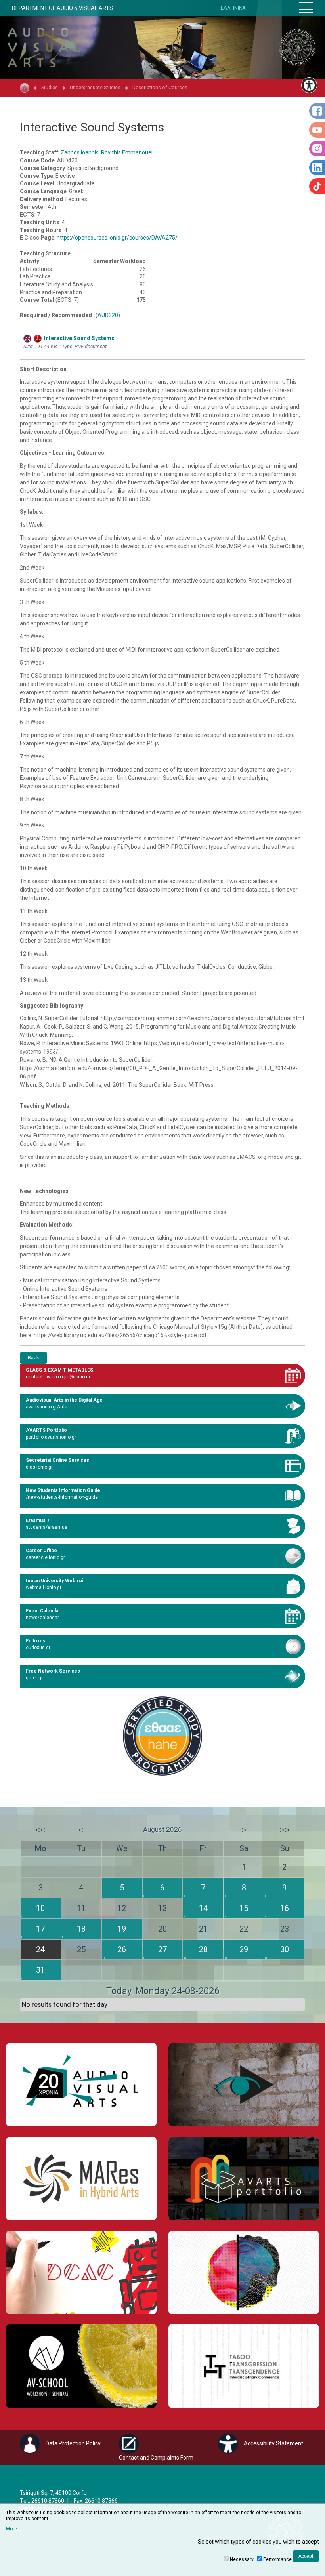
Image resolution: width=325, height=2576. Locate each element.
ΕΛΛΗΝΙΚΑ (233, 8)
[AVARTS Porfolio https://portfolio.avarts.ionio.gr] (244, 2179)
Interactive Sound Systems (78, 338)
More (11, 2529)
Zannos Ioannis (80, 152)
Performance (277, 2559)
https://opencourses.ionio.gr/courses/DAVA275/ (117, 238)
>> (285, 1830)
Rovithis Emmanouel (127, 152)
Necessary (242, 2559)
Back (33, 1358)
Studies (50, 87)
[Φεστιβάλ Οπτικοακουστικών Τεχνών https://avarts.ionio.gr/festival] (244, 2272)
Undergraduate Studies (95, 87)
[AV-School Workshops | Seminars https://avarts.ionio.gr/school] (81, 2366)
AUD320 (108, 315)
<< (40, 1830)
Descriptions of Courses (160, 87)
